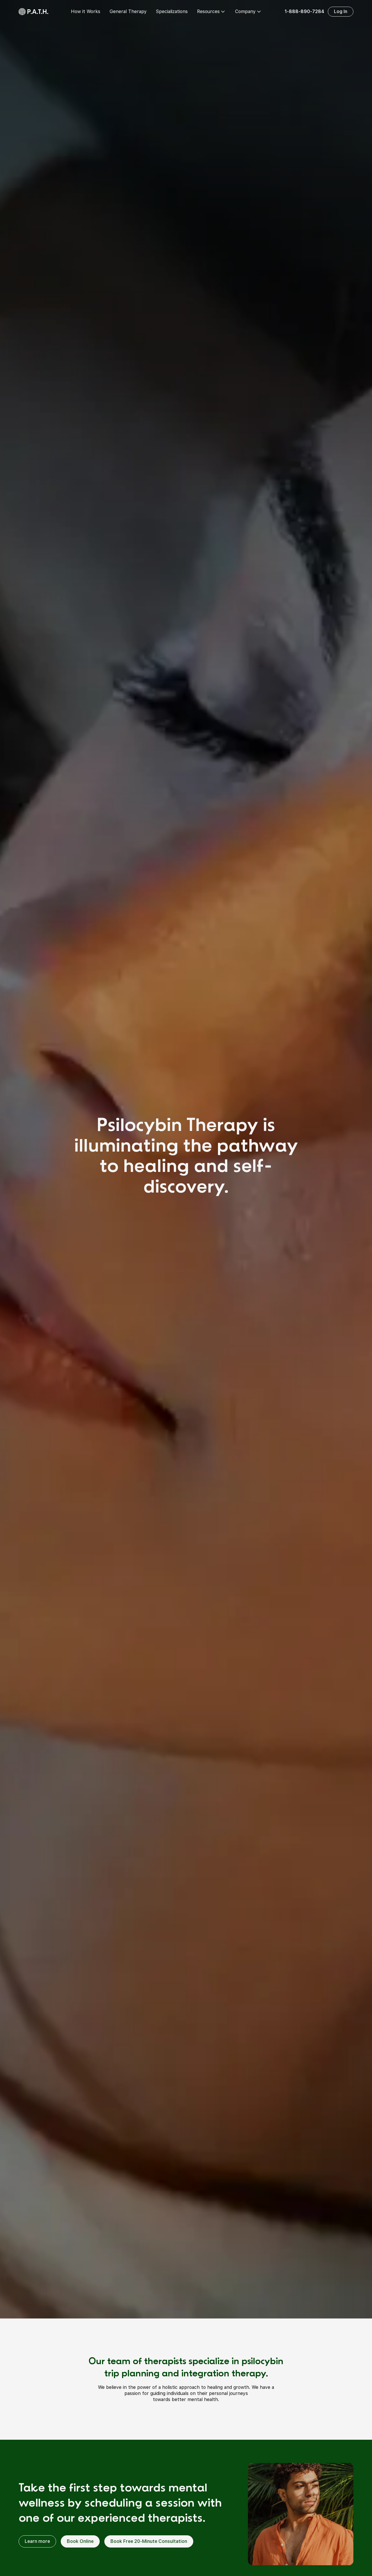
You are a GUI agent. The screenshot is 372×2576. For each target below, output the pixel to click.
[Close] (324, 1234)
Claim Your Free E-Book (186, 1331)
